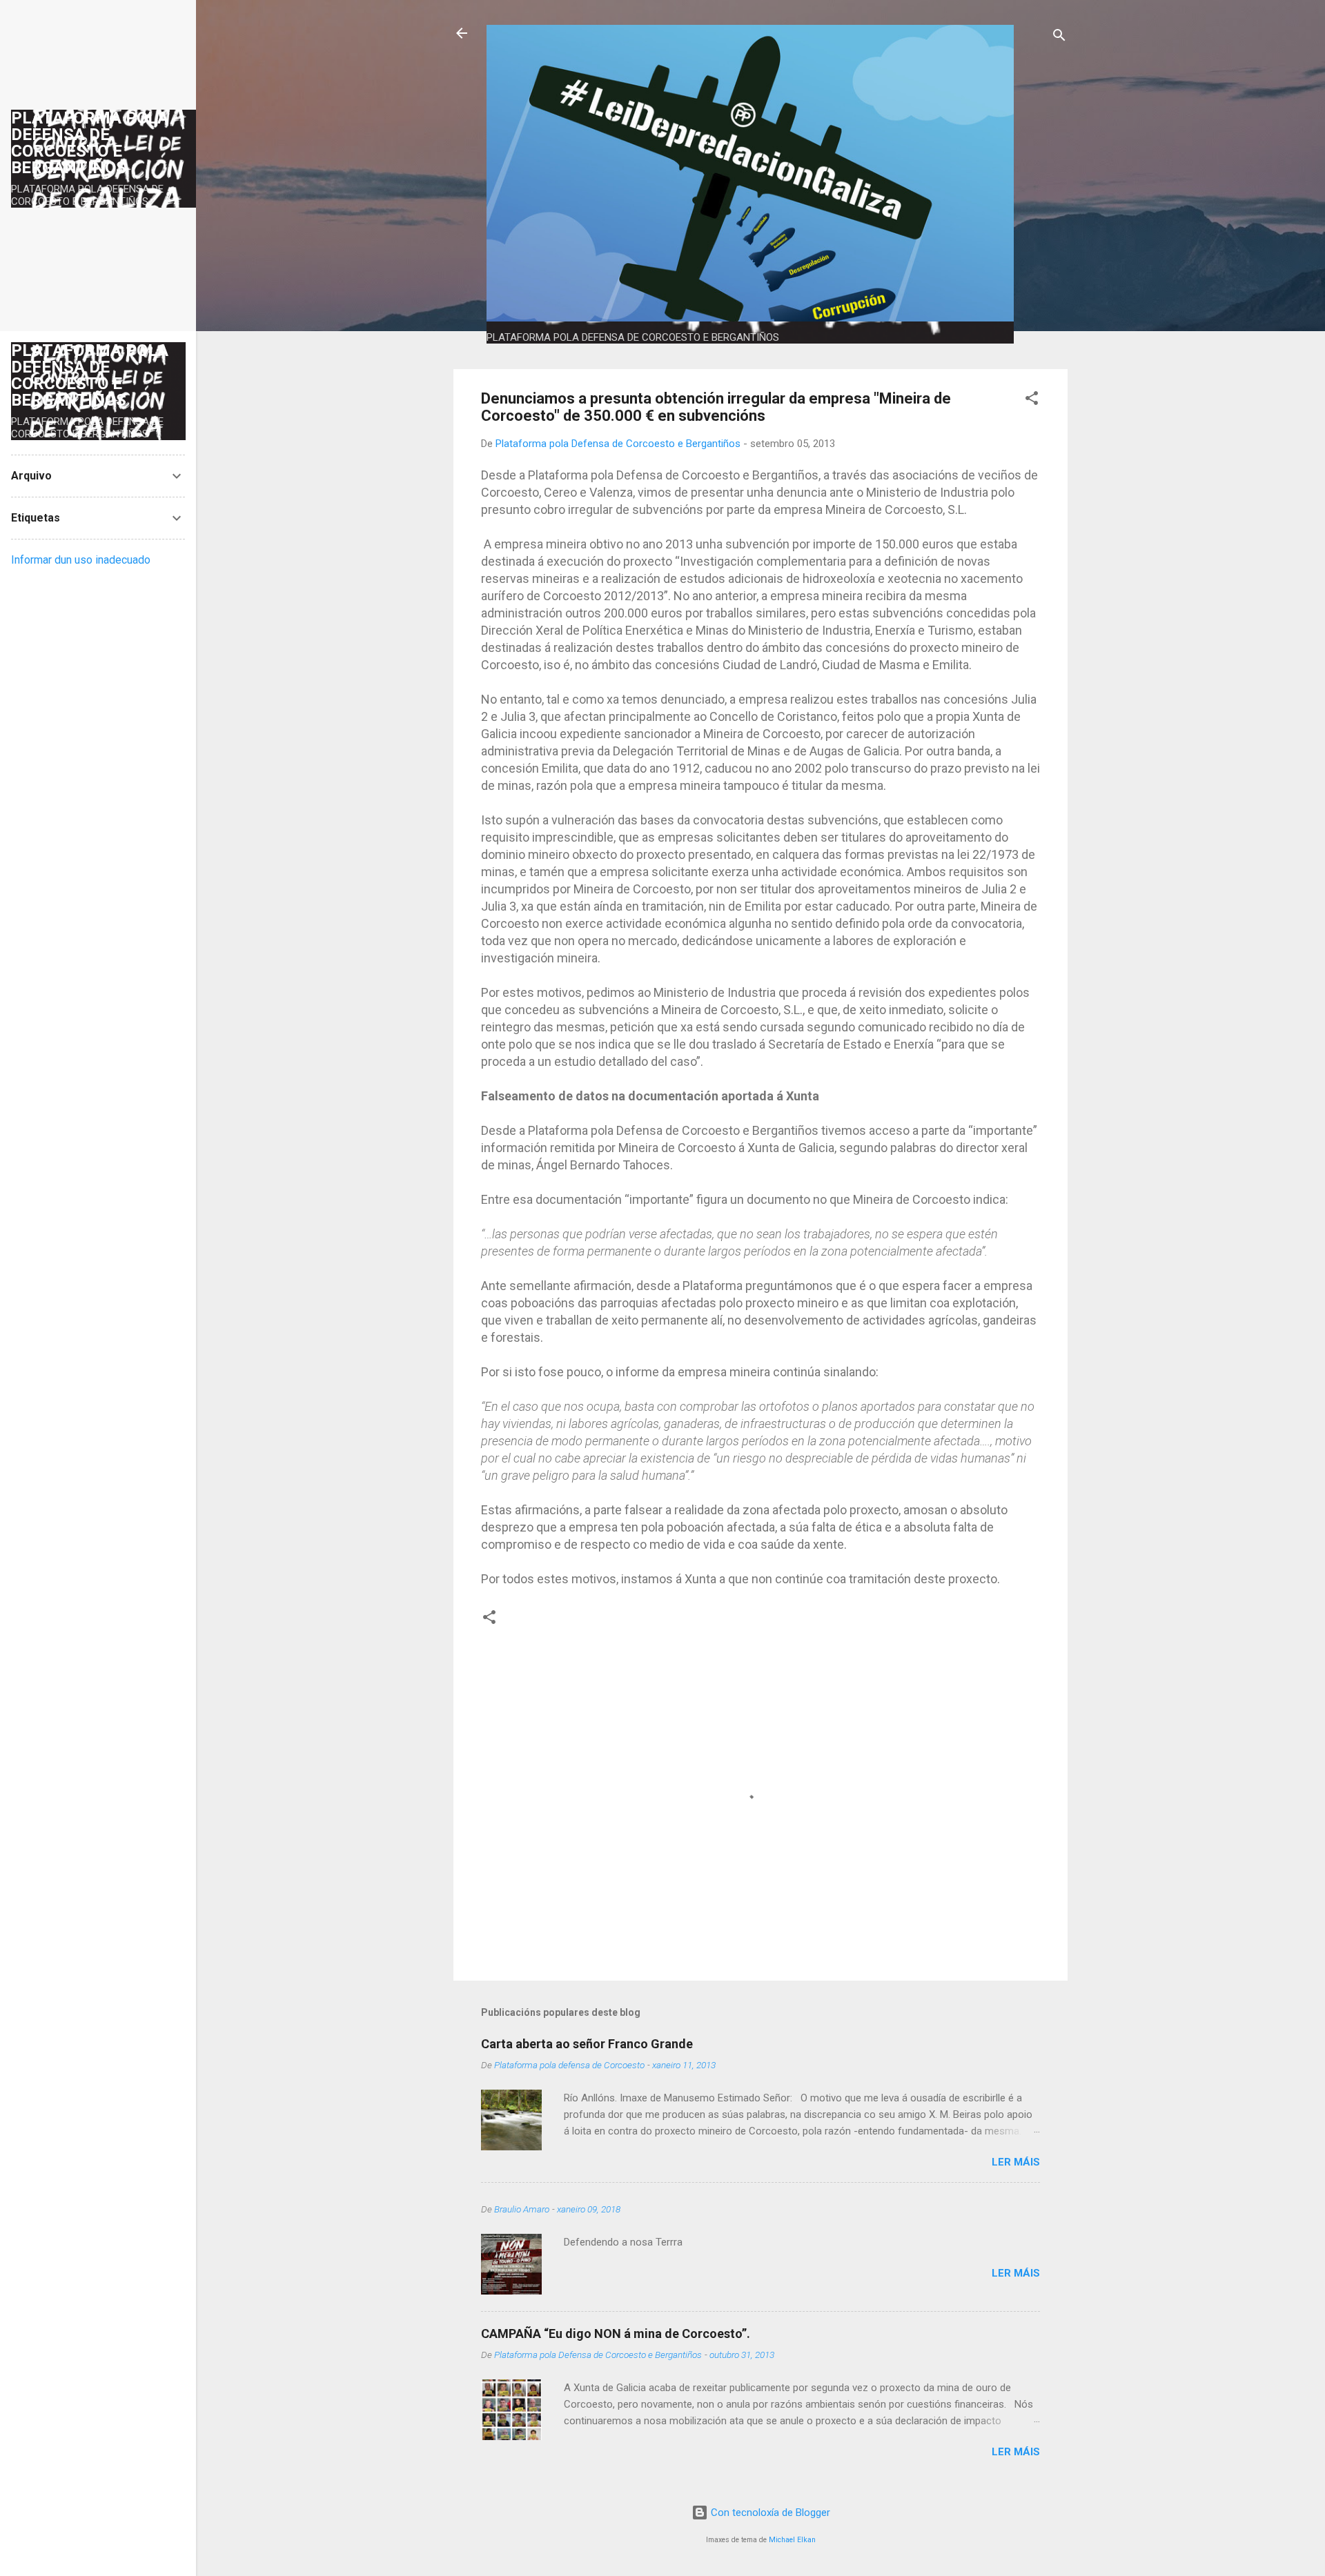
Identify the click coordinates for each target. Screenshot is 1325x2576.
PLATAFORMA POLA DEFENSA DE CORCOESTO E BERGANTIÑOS (90, 143)
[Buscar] (1059, 38)
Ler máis (1016, 2162)
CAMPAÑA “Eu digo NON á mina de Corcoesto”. (616, 2334)
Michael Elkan (792, 2540)
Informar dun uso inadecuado (81, 560)
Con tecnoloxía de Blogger (769, 2513)
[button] (1032, 400)
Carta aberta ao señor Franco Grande (587, 2044)
